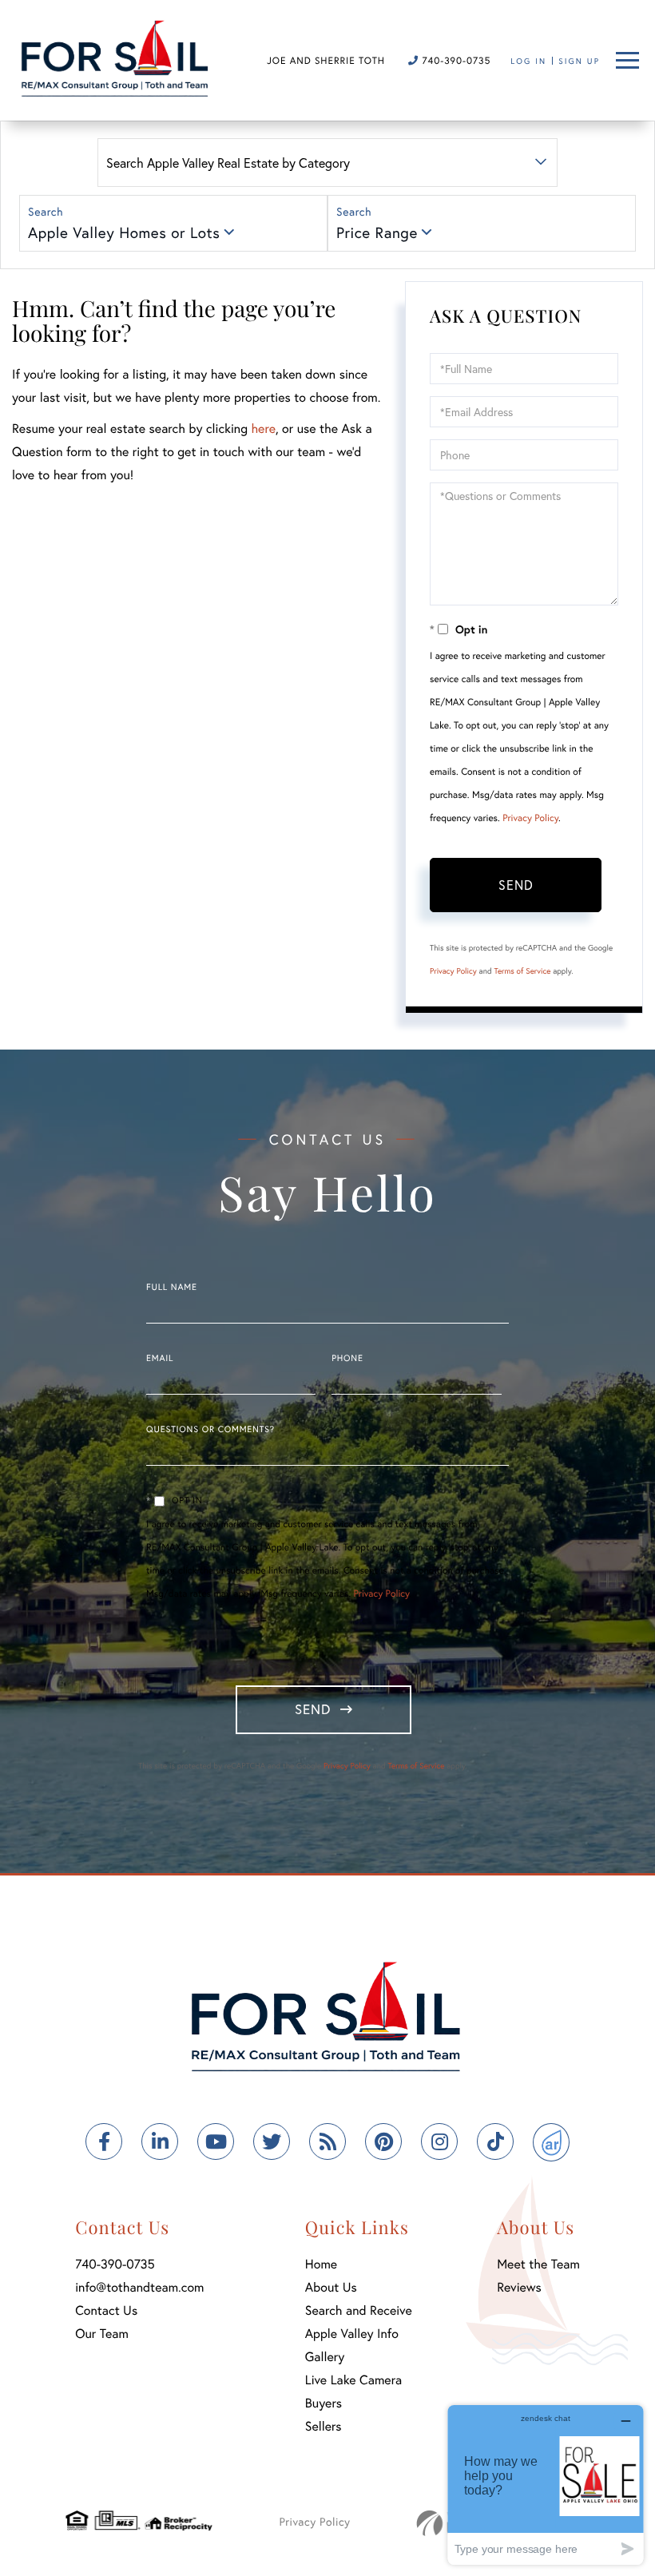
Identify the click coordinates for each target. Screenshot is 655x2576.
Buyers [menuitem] (324, 2403)
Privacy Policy (530, 818)
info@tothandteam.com (139, 2287)
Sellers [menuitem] (324, 2426)
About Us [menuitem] (331, 2287)
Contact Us (106, 2310)
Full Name (172, 1288)
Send (516, 885)
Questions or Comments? (210, 1430)
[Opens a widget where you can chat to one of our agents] (546, 2485)
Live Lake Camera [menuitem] (353, 2380)
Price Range (377, 233)
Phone (347, 1359)
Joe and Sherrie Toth (326, 61)
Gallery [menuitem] (325, 2357)
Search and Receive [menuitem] (359, 2310)
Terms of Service (522, 971)
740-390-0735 (455, 61)
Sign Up (579, 61)
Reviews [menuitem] (519, 2287)
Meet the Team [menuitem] (538, 2264)
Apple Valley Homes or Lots (124, 233)
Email (160, 1359)
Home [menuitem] (321, 2264)
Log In (528, 61)
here (263, 429)
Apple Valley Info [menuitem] (352, 2334)
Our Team (102, 2334)
